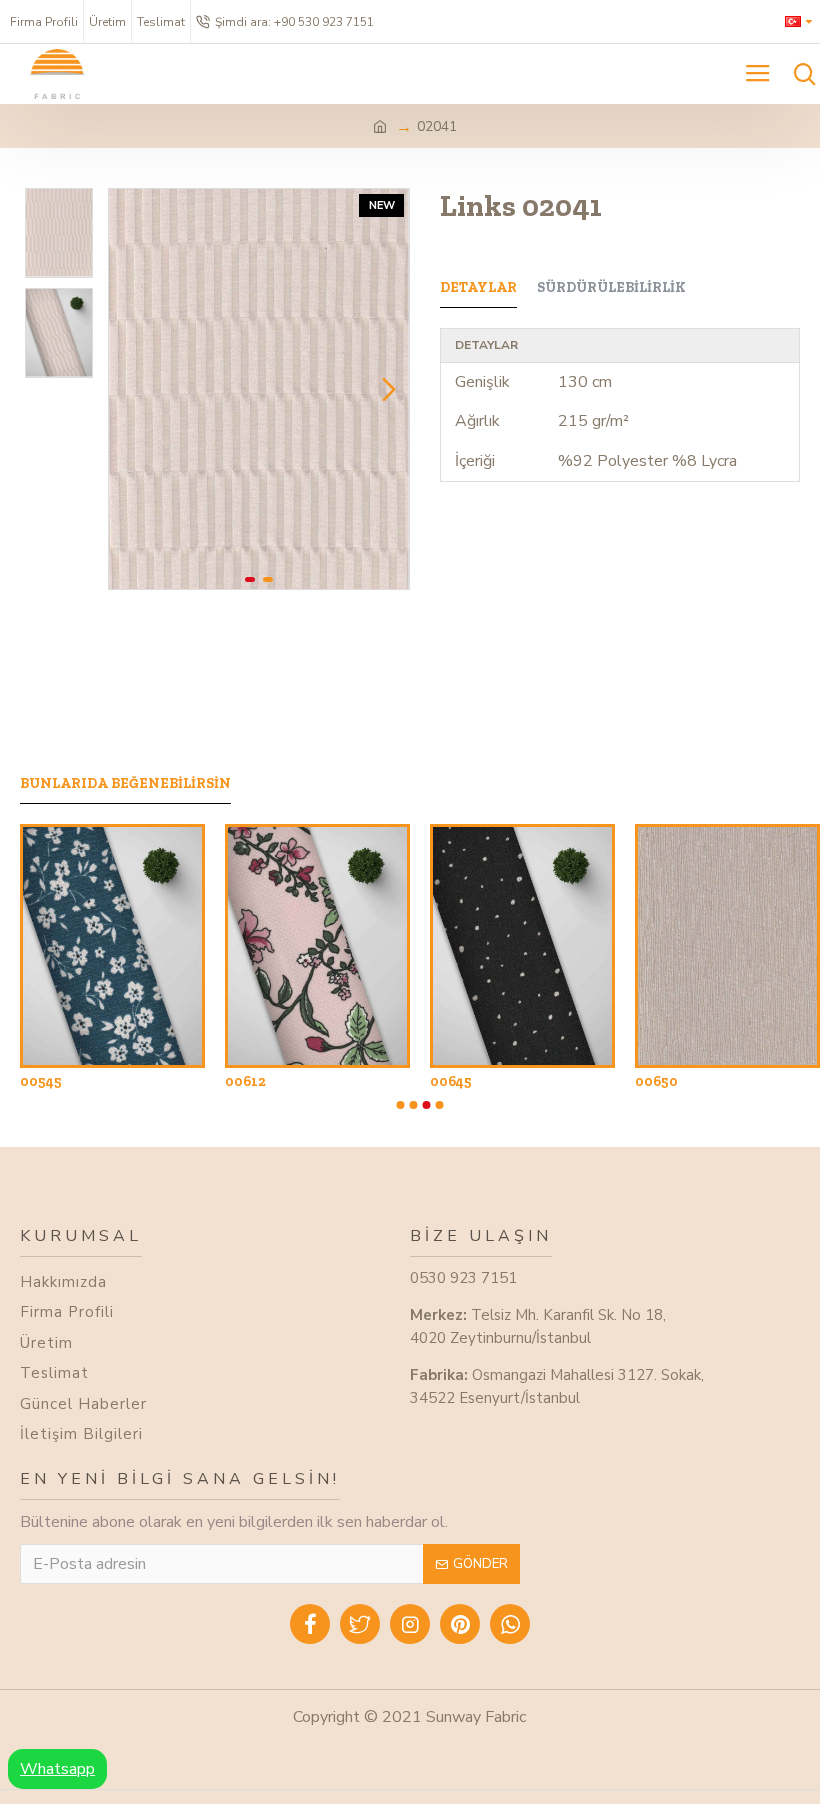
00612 (245, 1081)
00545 (41, 1081)
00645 (451, 1081)
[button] (129, 389)
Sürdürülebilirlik (611, 287)
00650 (656, 1081)
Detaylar (478, 287)
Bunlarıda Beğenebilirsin (125, 783)
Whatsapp (57, 1769)
